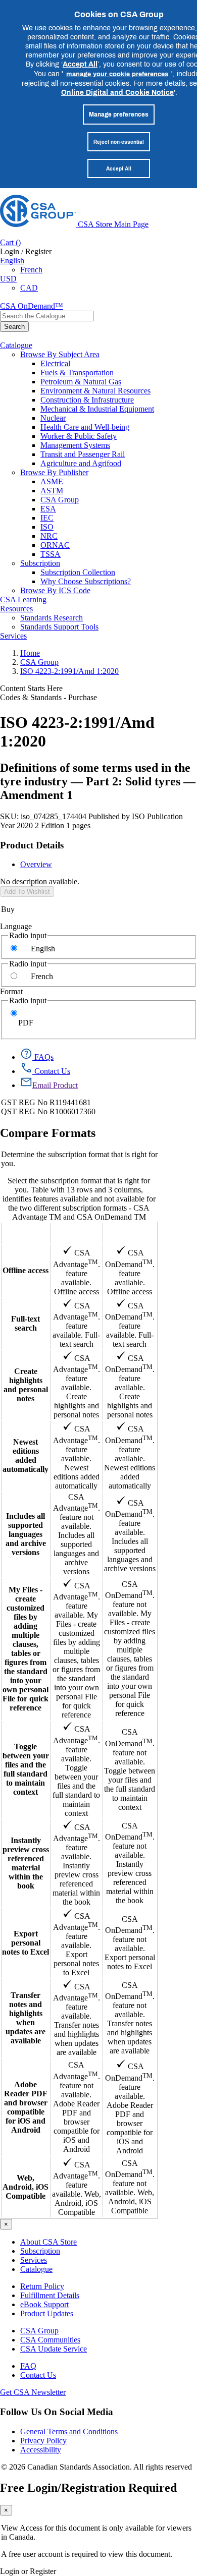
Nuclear (53, 418)
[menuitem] (119, 364)
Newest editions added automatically (26, 1455)
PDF (26, 1023)
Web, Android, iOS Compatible (26, 2187)
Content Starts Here (31, 688)
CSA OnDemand (130, 1233)
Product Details (32, 845)
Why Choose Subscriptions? (86, 581)
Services (34, 2260)
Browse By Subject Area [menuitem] (60, 354)
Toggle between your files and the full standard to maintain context (26, 1769)
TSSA (51, 554)
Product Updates (47, 2313)
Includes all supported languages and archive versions (26, 1534)
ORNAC (55, 545)
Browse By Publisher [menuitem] (54, 472)
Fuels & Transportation (77, 373)
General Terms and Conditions (69, 2431)
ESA (48, 509)
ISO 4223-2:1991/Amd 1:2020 (69, 671)
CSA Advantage (77, 1233)
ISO (47, 527)
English (43, 949)
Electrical (55, 363)
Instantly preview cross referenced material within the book (26, 1863)
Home (30, 653)
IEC (47, 518)
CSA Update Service (54, 2349)
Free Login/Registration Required (88, 2488)
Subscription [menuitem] (40, 563)
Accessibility (41, 2450)
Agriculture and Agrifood (81, 463)
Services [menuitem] (13, 636)
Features (26, 1233)
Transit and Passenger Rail (83, 454)
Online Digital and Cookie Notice (117, 92)
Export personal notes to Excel (26, 1943)
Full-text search (26, 1323)
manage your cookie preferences (117, 74)
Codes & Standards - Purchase (48, 697)
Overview (36, 864)
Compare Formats (48, 1133)
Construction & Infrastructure (87, 400)
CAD (29, 288)
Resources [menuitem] (16, 609)
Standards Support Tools (59, 627)
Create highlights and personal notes (26, 1385)
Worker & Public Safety (79, 436)
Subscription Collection (78, 572)
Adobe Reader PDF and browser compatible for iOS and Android (26, 2107)
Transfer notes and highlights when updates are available (26, 2018)
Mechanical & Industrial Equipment (97, 409)
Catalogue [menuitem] (16, 345)
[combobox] (47, 316)
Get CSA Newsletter (33, 2392)
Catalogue (36, 2269)
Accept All (80, 64)
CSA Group (60, 500)
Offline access (26, 1270)
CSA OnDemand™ (32, 306)
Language (16, 926)
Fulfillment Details (50, 2295)
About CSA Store (48, 2242)
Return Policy (42, 2286)
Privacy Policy (43, 2441)
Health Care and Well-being (85, 427)
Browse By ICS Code (55, 590)
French (31, 270)
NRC (49, 536)
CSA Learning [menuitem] (23, 599)
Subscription (40, 2251)
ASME (52, 481)
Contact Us (38, 2375)
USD (8, 279)
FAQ (28, 2366)
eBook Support (44, 2304)
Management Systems (75, 445)
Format (11, 991)
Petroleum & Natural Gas (81, 382)
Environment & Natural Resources (95, 391)
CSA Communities (50, 2340)
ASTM (52, 491)
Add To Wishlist (27, 892)
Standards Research (52, 618)
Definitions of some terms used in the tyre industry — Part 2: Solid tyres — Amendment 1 (98, 781)
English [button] (12, 261)
